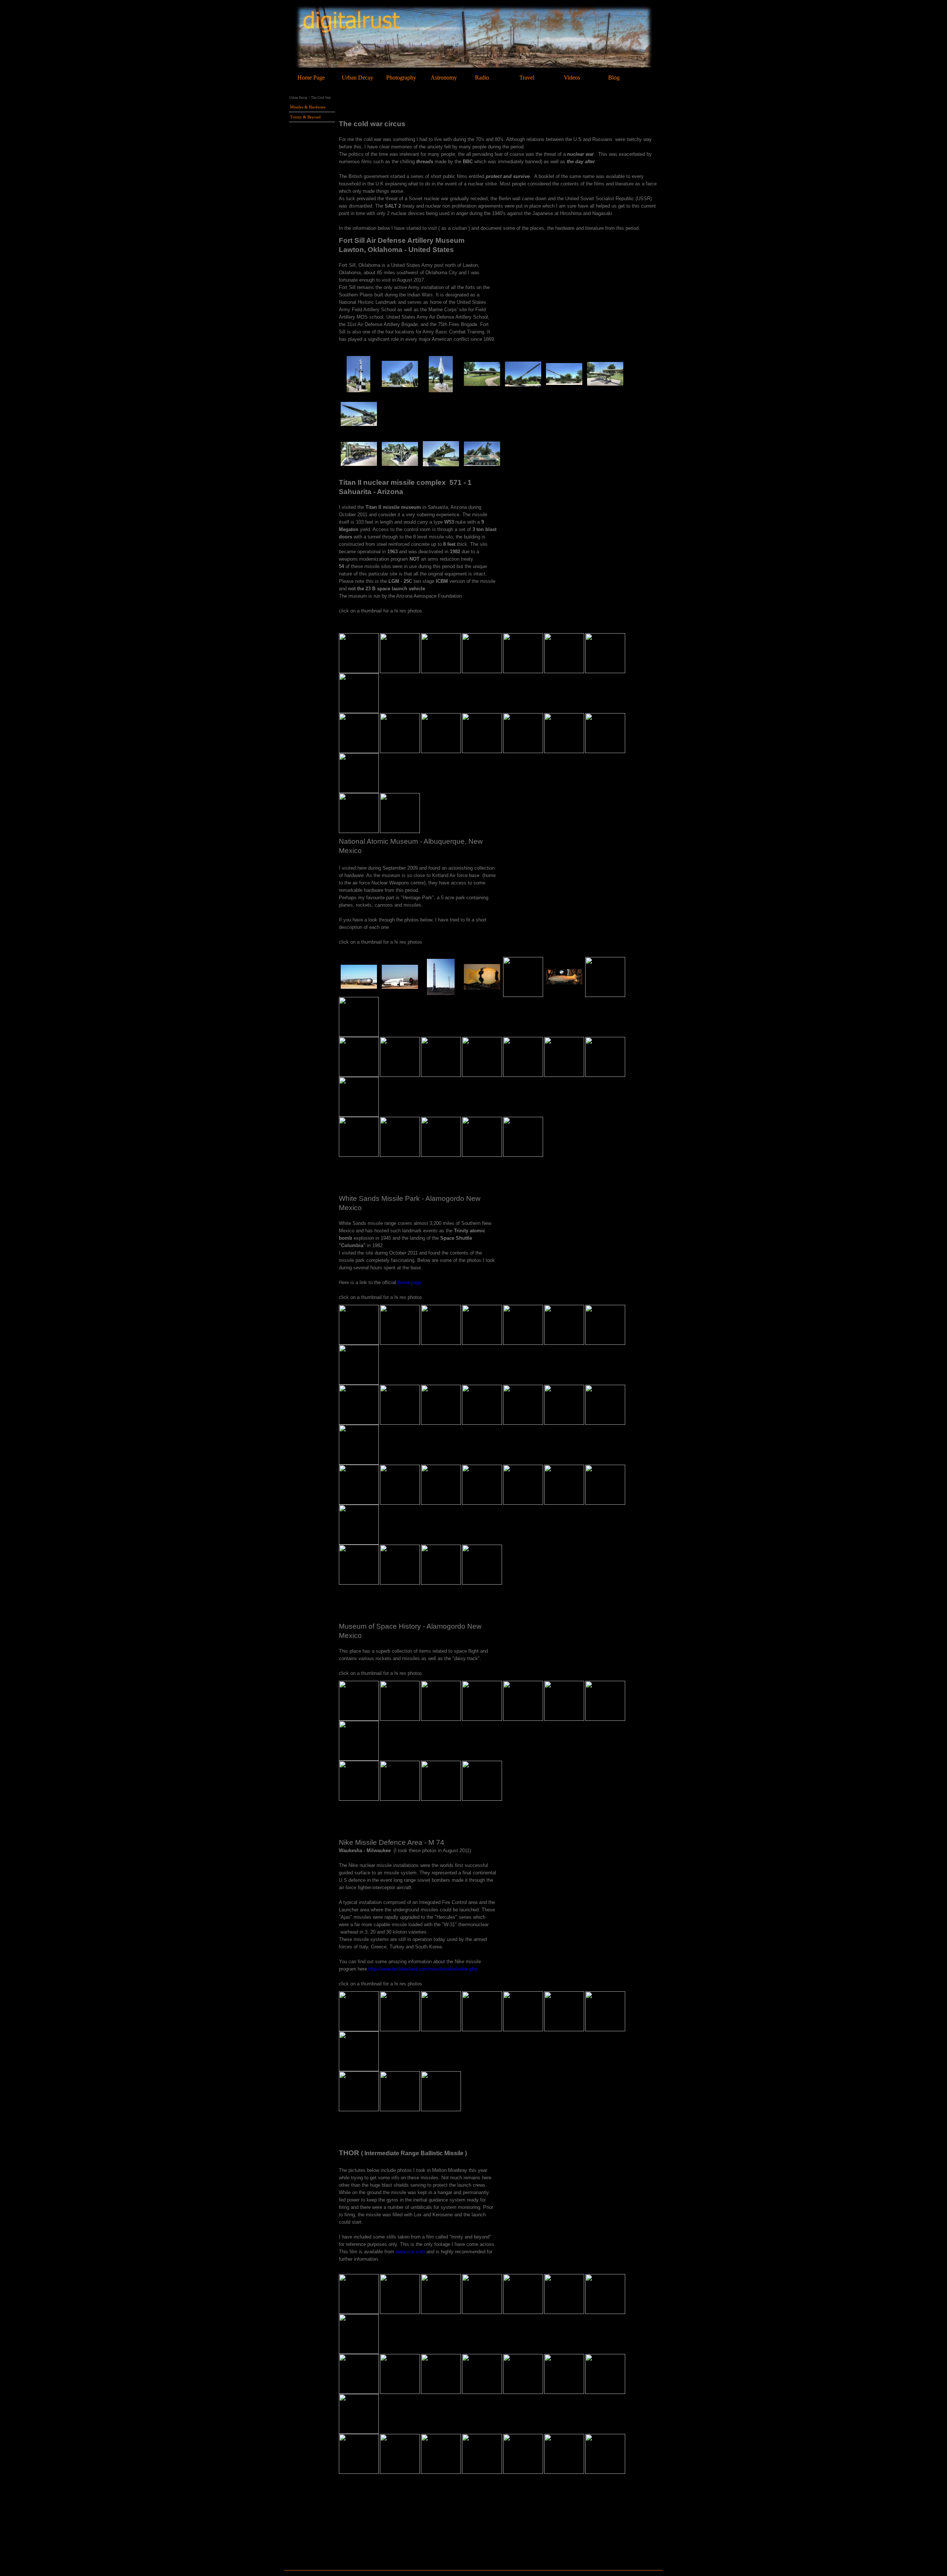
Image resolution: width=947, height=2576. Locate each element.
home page (410, 1282)
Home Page (311, 78)
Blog (614, 78)
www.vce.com (410, 2252)
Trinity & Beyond (305, 117)
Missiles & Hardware (308, 107)
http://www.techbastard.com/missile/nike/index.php (423, 1969)
